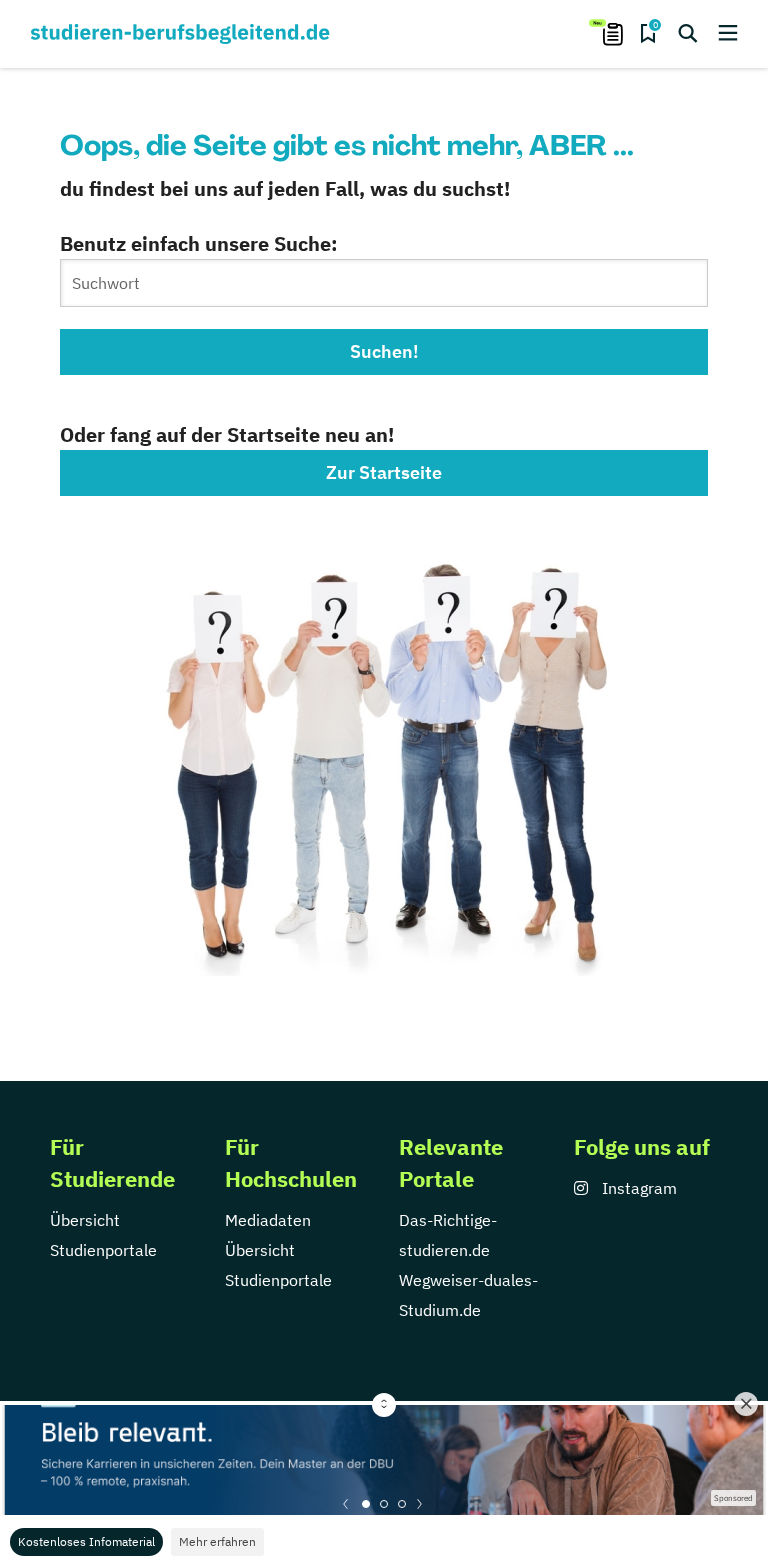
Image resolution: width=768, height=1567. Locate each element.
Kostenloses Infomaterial (86, 1541)
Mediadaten (268, 1220)
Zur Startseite (384, 472)
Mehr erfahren (217, 1541)
